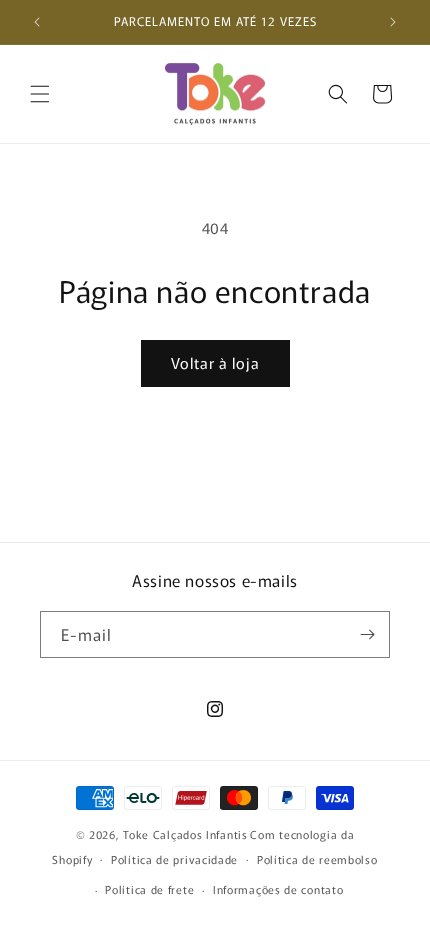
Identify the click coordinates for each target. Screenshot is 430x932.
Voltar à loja (215, 362)
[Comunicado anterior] (37, 22)
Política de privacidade (174, 859)
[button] (40, 94)
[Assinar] (367, 634)
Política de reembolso (317, 859)
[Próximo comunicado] (393, 22)
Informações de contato (278, 889)
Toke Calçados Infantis (185, 834)
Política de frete (149, 889)
